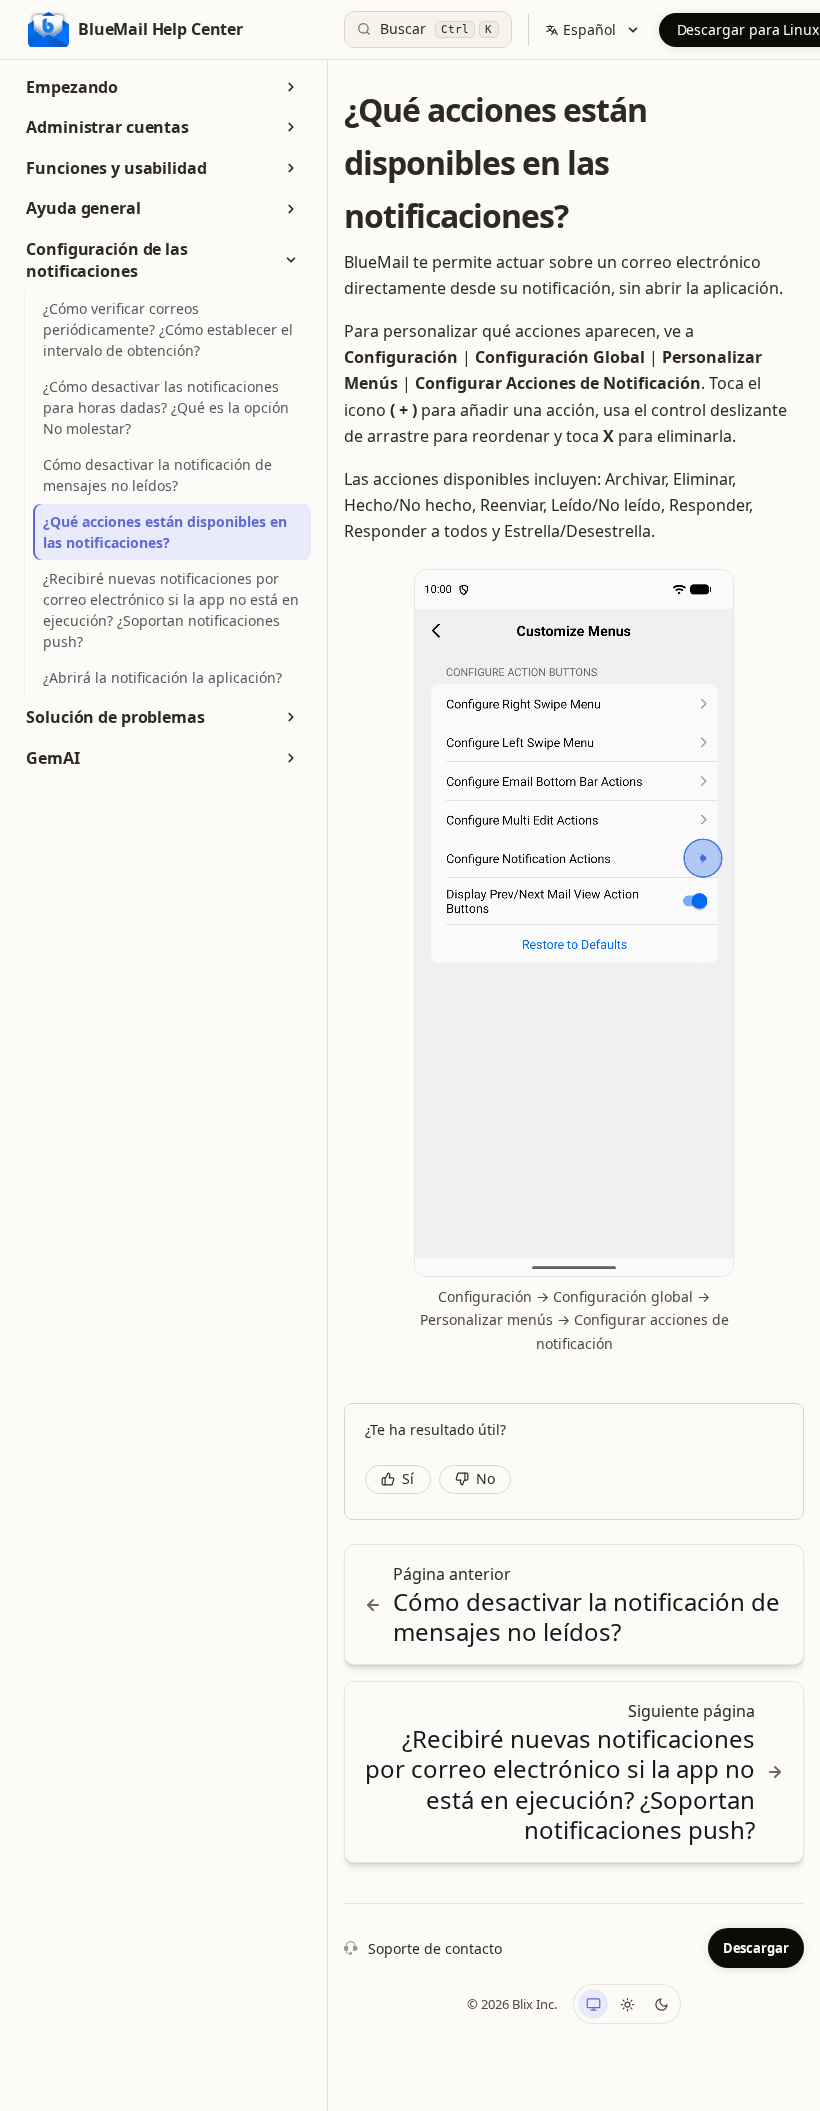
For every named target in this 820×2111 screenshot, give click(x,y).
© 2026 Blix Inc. (512, 2004)
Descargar (756, 1948)
